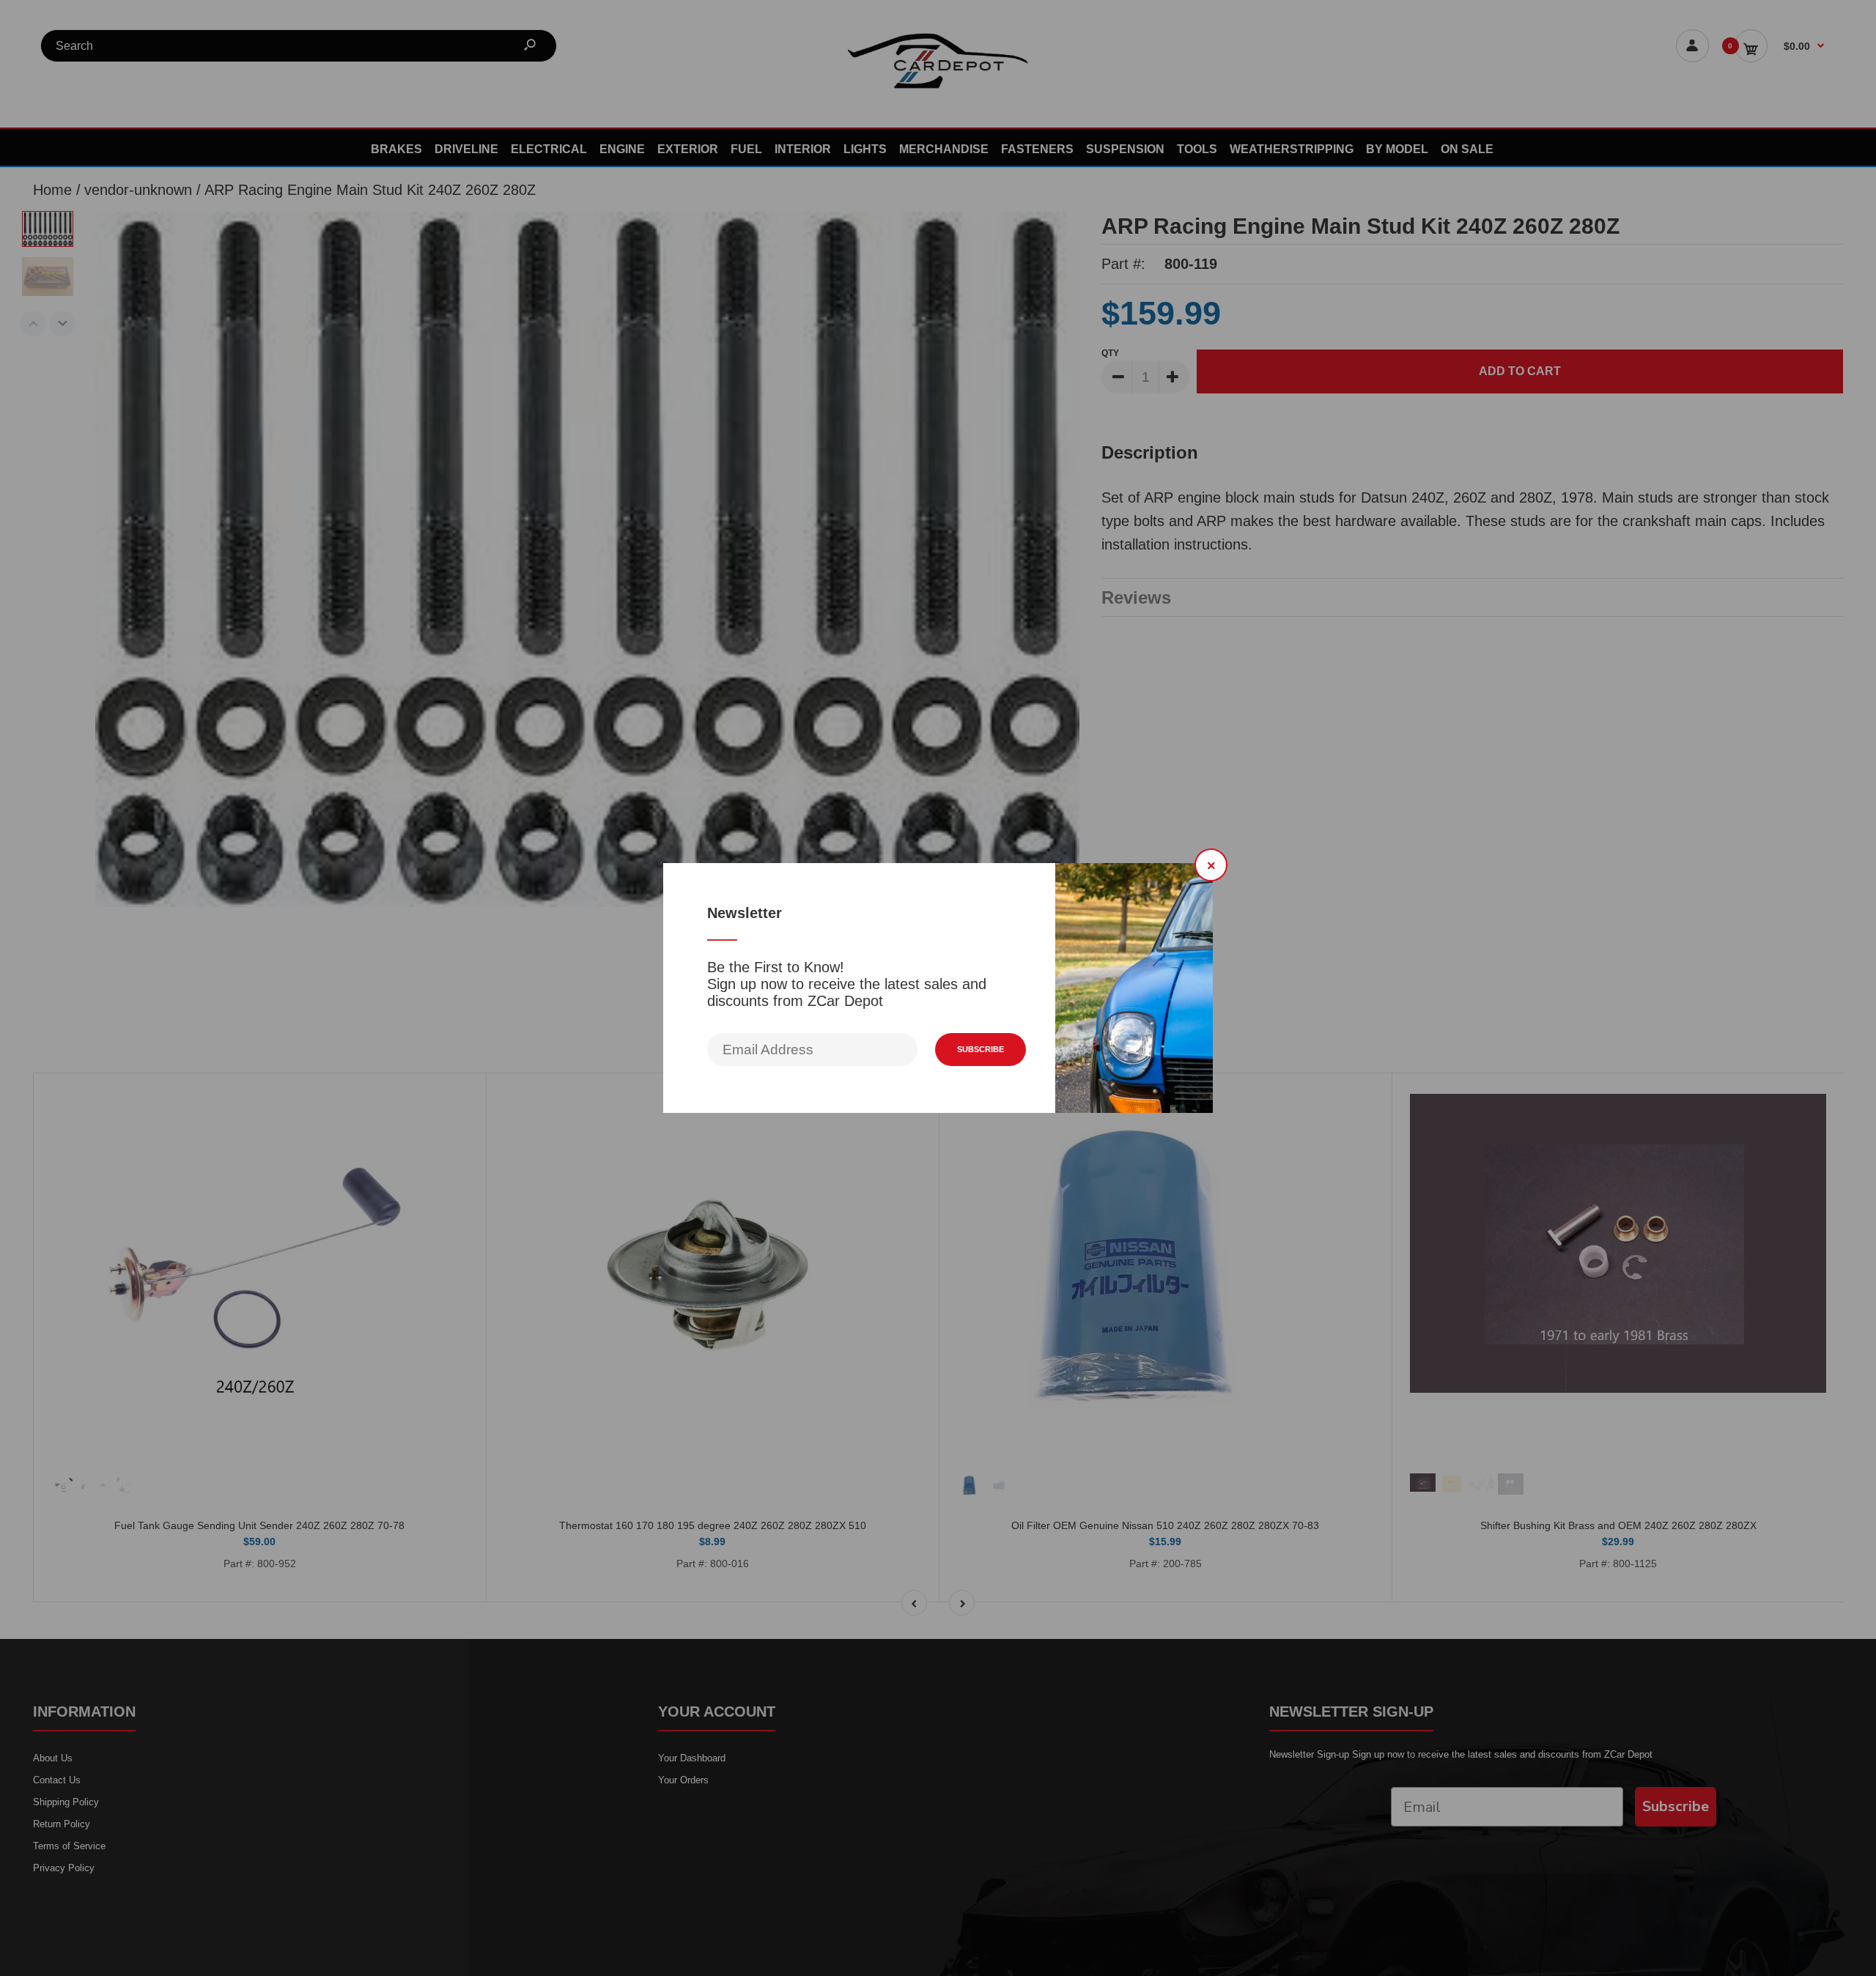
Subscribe (981, 1049)
